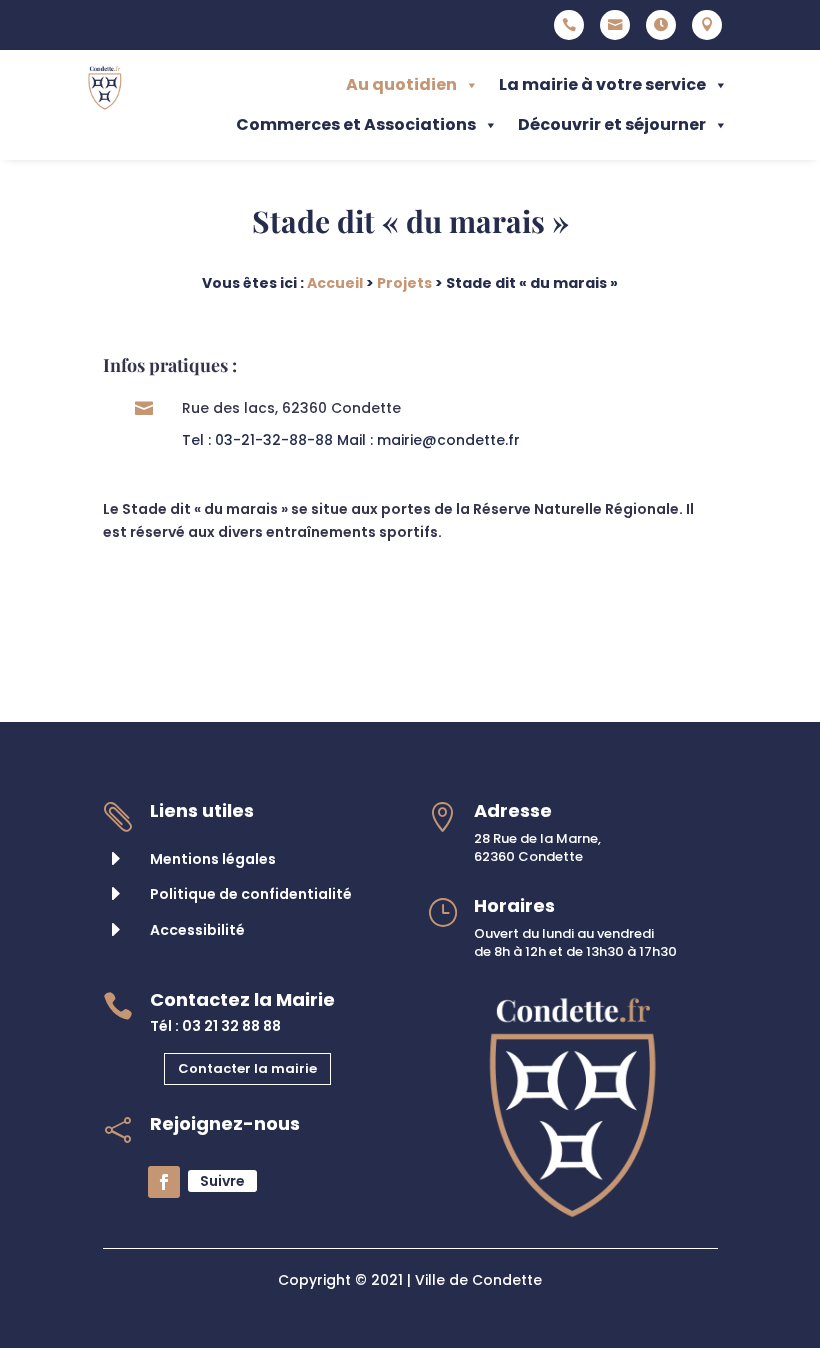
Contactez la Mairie (242, 999)
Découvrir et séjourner (612, 124)
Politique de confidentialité (251, 894)
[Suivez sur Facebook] (164, 1182)
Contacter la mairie (247, 1068)
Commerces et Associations (356, 124)
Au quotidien (401, 84)
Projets (404, 283)
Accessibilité (197, 930)
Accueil (335, 283)
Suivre (222, 1181)
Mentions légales (213, 859)
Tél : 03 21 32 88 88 (215, 1026)
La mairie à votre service (602, 84)
